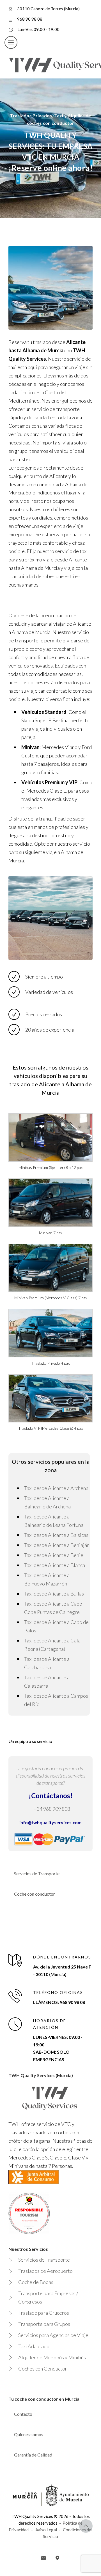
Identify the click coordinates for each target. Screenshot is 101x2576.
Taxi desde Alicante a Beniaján (57, 1545)
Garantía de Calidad (33, 2455)
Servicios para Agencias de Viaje (53, 2335)
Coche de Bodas (36, 2282)
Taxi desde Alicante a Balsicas (56, 1535)
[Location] (58, 2558)
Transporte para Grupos (44, 2324)
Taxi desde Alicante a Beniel (54, 1555)
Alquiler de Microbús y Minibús (52, 2357)
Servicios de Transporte (37, 1873)
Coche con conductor (35, 1894)
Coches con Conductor (43, 2369)
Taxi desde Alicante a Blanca (55, 1565)
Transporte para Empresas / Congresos (48, 2297)
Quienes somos (29, 2434)
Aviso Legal (46, 2530)
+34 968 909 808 (52, 1809)
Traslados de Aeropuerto (45, 2271)
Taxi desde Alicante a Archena (56, 1488)
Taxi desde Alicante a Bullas (54, 1594)
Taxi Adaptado (34, 2346)
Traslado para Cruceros (44, 2313)
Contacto (23, 2414)
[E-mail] (43, 2558)
